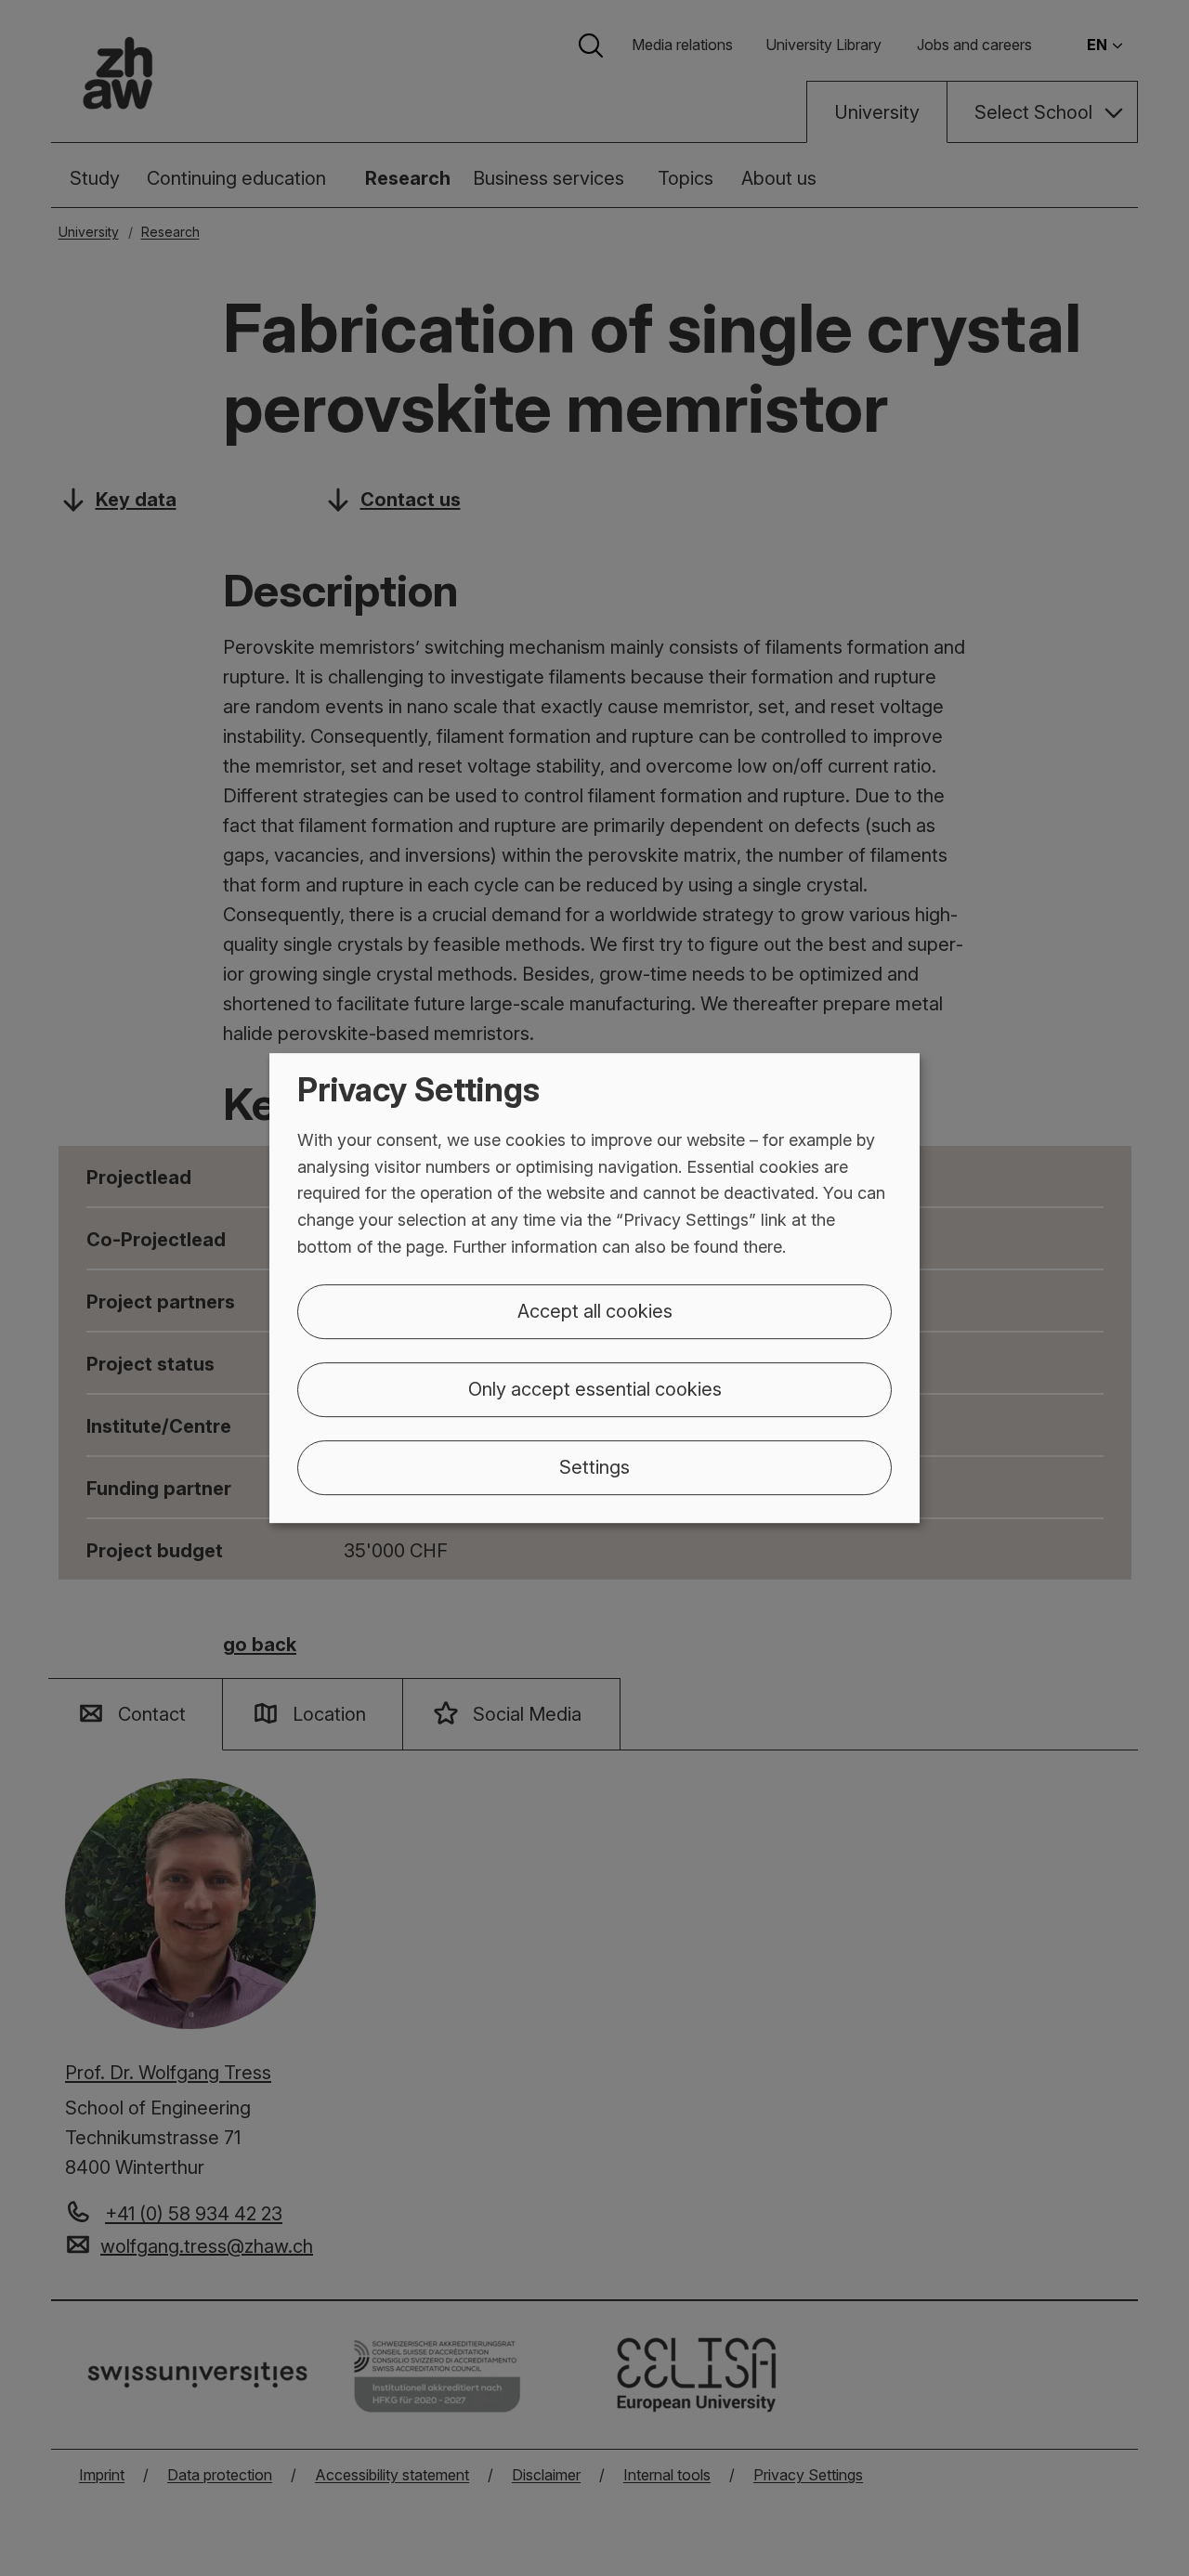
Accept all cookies (595, 1311)
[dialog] (594, 1288)
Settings (594, 1467)
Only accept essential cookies (595, 1389)
